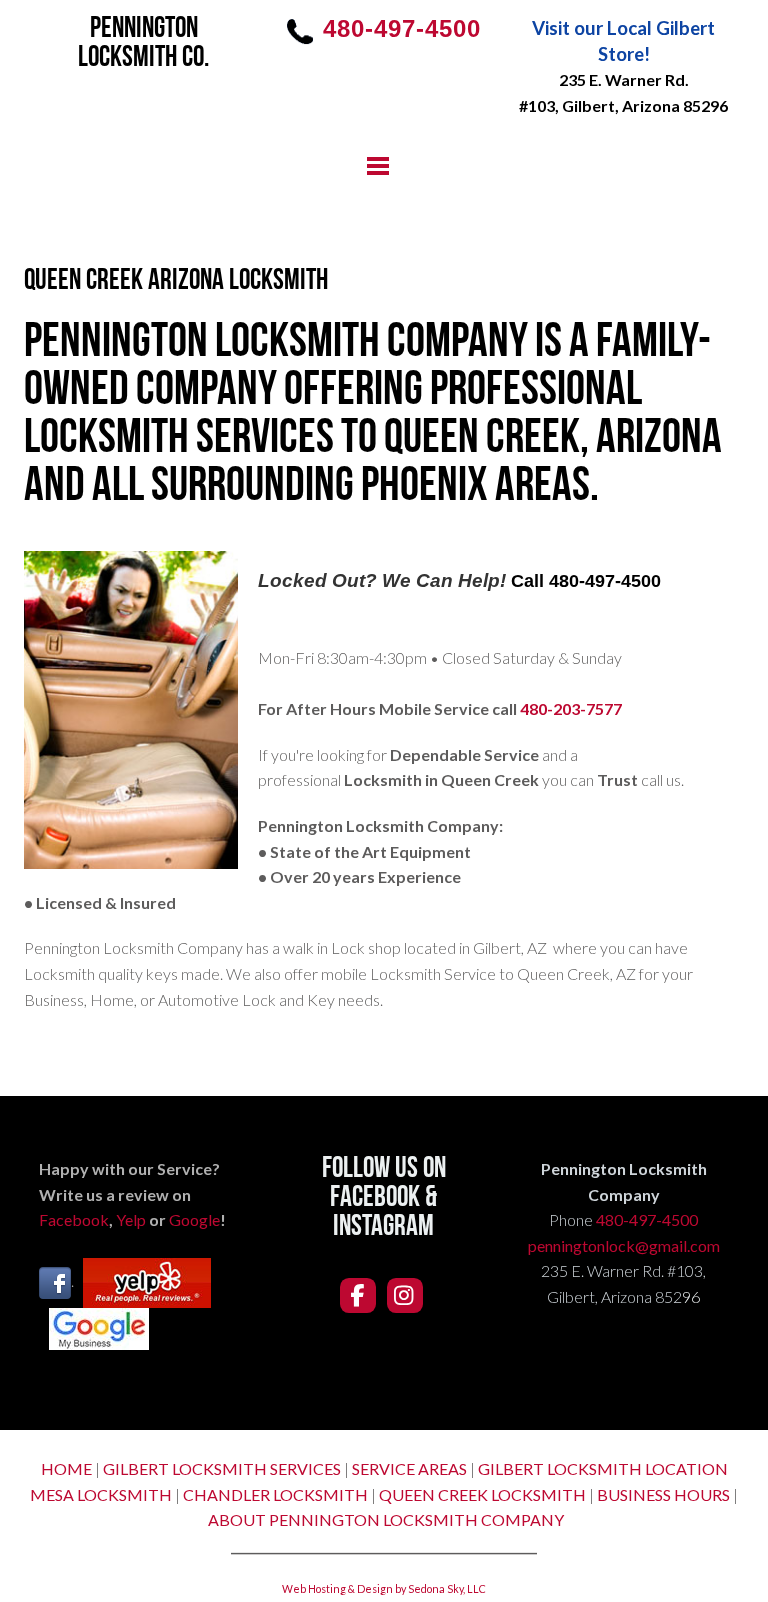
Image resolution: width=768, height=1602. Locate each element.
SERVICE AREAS (409, 1468)
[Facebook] (358, 1296)
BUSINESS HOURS (663, 1494)
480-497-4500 (647, 1219)
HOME (66, 1468)
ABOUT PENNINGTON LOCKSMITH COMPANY (386, 1519)
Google (194, 1219)
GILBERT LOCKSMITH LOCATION (603, 1468)
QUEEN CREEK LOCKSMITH (482, 1494)
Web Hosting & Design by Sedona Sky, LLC (384, 1588)
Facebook (74, 1219)
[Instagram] (405, 1296)
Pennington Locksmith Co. (143, 44)
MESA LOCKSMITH (101, 1494)
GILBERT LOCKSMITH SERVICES (222, 1468)
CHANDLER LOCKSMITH (275, 1494)
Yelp (131, 1219)
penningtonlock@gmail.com (624, 1245)
